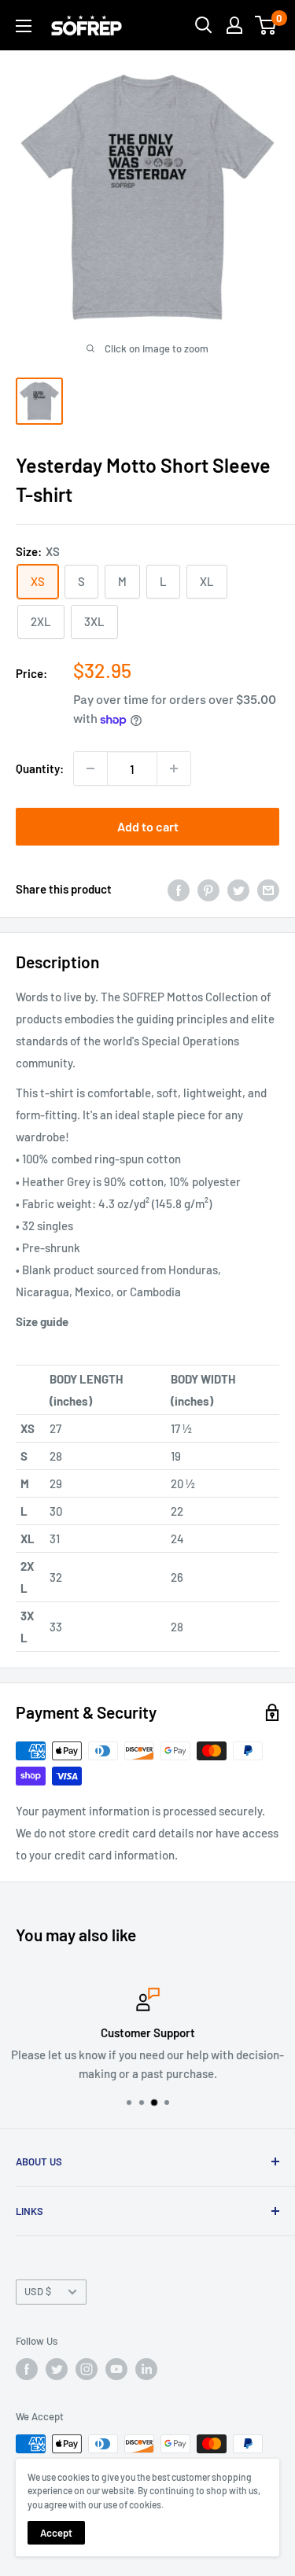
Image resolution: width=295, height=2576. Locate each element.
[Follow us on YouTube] (116, 2369)
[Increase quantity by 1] (174, 768)
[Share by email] (268, 889)
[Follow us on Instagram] (87, 2369)
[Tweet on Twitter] (238, 889)
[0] (266, 25)
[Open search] (204, 25)
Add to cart (148, 826)
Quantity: (40, 768)
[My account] (234, 25)
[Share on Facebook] (179, 889)
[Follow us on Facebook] (27, 2369)
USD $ (38, 2291)
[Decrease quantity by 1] (90, 768)
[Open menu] (24, 26)
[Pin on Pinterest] (208, 889)
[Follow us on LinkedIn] (146, 2369)
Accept (56, 2533)
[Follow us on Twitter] (57, 2369)
